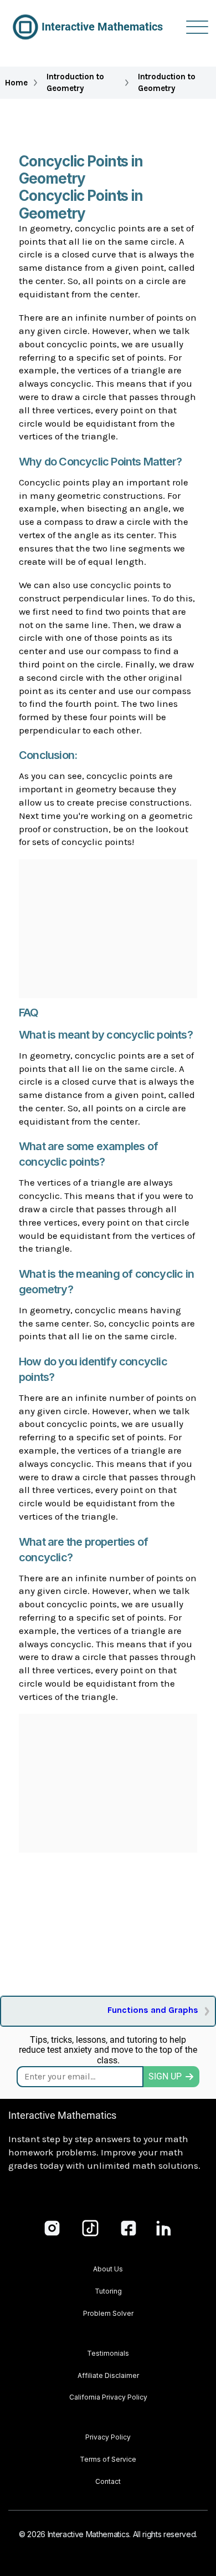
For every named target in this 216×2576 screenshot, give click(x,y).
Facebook (128, 2228)
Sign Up (165, 2076)
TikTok (90, 2228)
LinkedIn (164, 2228)
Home (16, 83)
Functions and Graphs (153, 2010)
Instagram (52, 2228)
